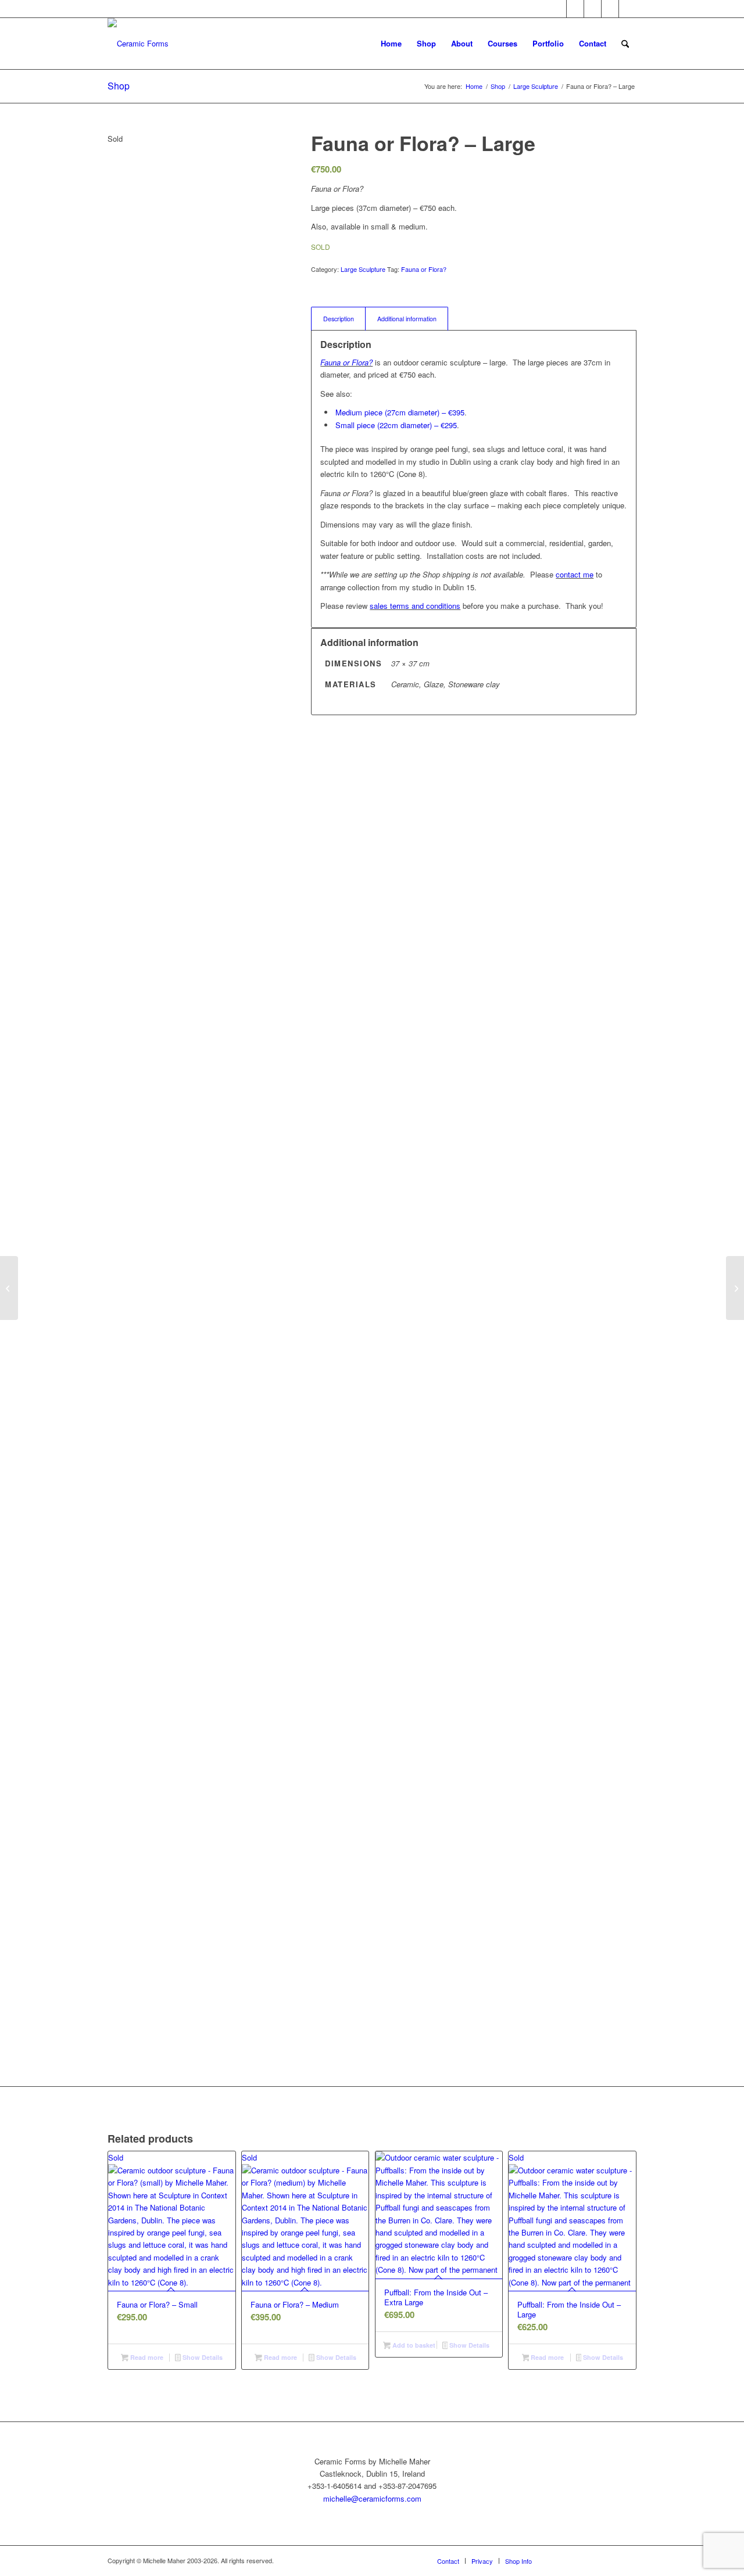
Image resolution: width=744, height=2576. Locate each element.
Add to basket (413, 2345)
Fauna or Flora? (424, 269)
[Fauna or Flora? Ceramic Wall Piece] (9, 1288)
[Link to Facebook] (593, 9)
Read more (146, 2357)
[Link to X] (575, 9)
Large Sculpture (363, 269)
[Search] (625, 44)
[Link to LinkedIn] (628, 9)
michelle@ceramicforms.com (372, 2498)
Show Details (202, 2357)
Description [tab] (339, 319)
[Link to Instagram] (610, 9)
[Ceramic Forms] (138, 44)
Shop (119, 86)
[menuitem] (391, 44)
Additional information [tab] (407, 319)
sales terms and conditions (415, 606)
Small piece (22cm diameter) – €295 (396, 425)
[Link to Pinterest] (558, 9)
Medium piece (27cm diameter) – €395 (400, 412)
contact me (575, 574)
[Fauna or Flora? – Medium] (735, 1288)
